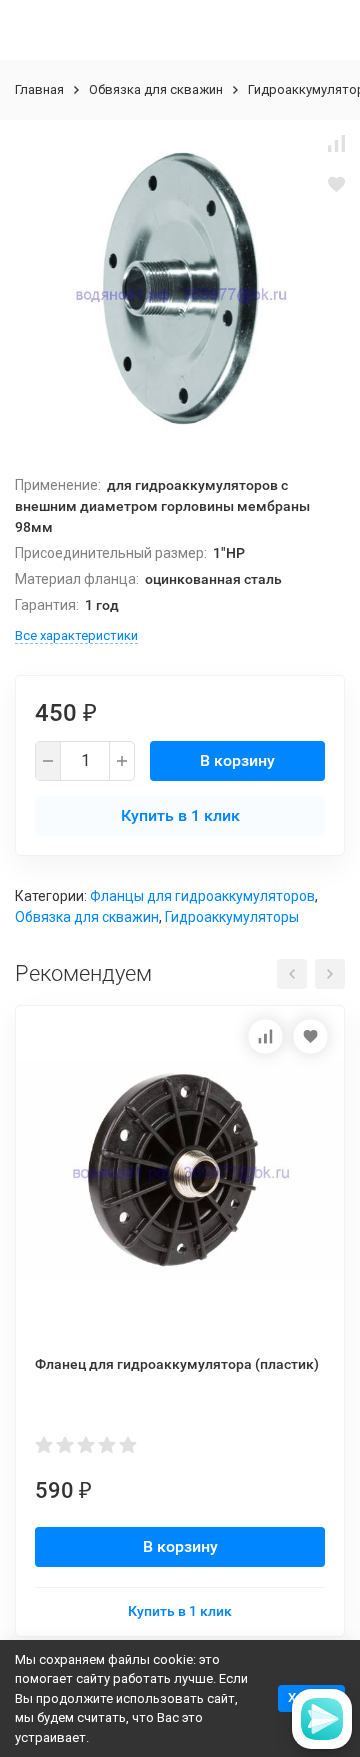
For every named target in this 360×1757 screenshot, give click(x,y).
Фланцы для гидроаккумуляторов (202, 896)
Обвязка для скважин (156, 89)
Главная (39, 89)
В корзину (237, 760)
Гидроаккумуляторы (232, 917)
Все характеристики (76, 635)
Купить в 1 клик (180, 815)
